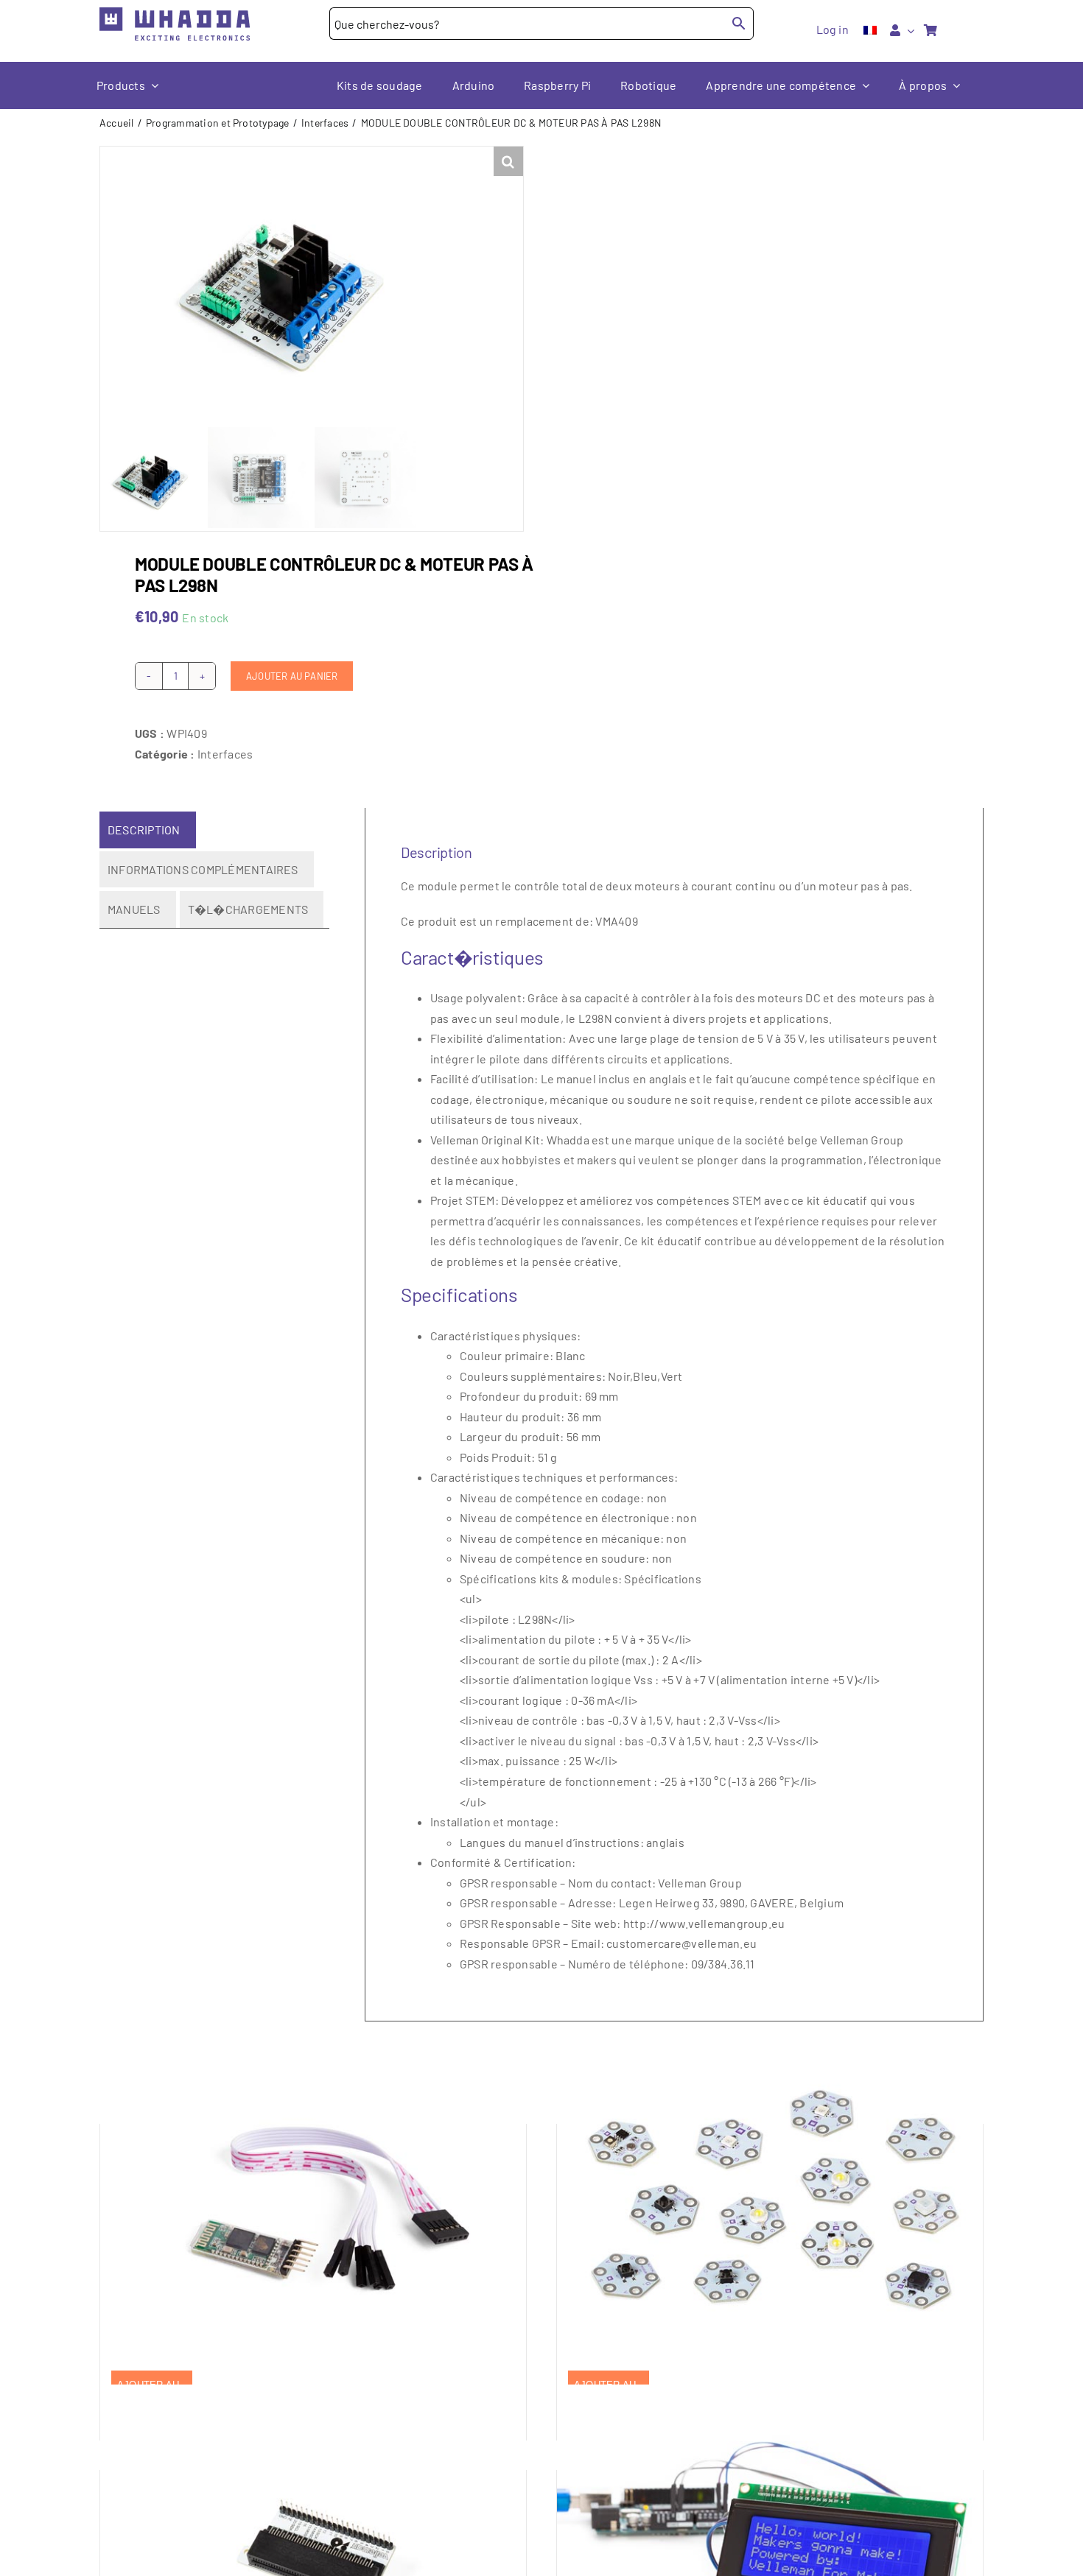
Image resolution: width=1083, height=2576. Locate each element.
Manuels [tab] (134, 909)
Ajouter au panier (292, 676)
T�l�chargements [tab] (248, 909)
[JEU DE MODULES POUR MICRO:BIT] (770, 2199)
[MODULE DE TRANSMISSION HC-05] (313, 2199)
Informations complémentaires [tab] (203, 869)
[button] (508, 161)
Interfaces (225, 754)
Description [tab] (144, 830)
